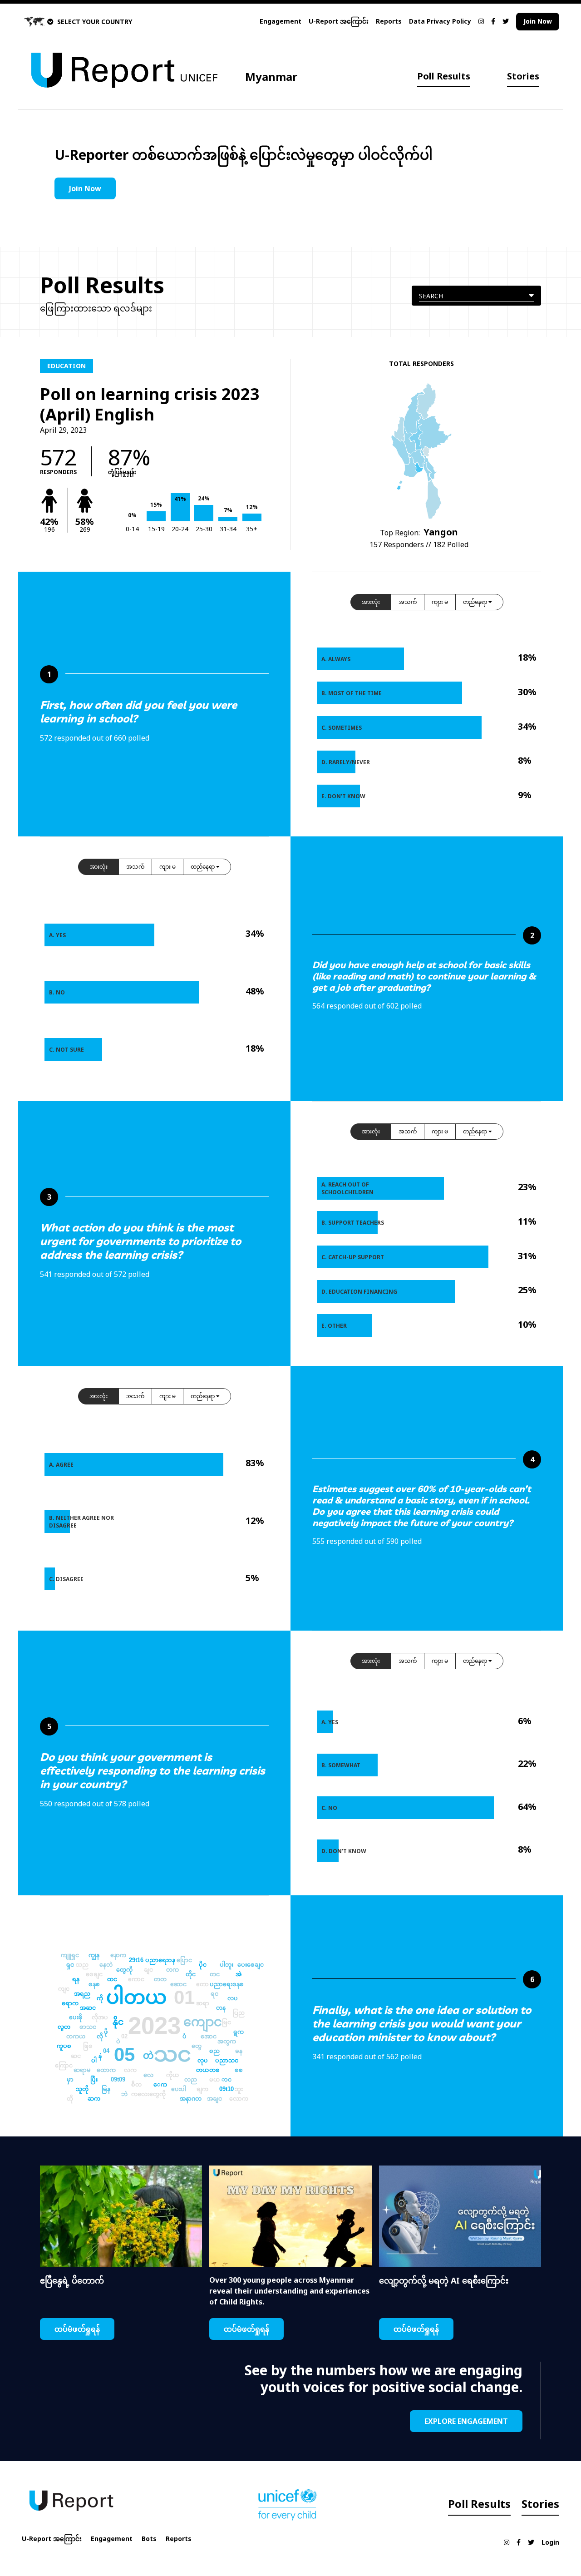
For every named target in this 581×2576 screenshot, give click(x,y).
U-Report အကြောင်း (339, 21)
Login (550, 2542)
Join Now (538, 21)
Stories (523, 76)
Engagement (281, 21)
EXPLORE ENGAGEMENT (466, 2421)
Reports (389, 21)
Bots (149, 2539)
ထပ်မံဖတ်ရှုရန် (77, 2329)
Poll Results (444, 76)
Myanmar (271, 77)
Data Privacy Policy (440, 21)
